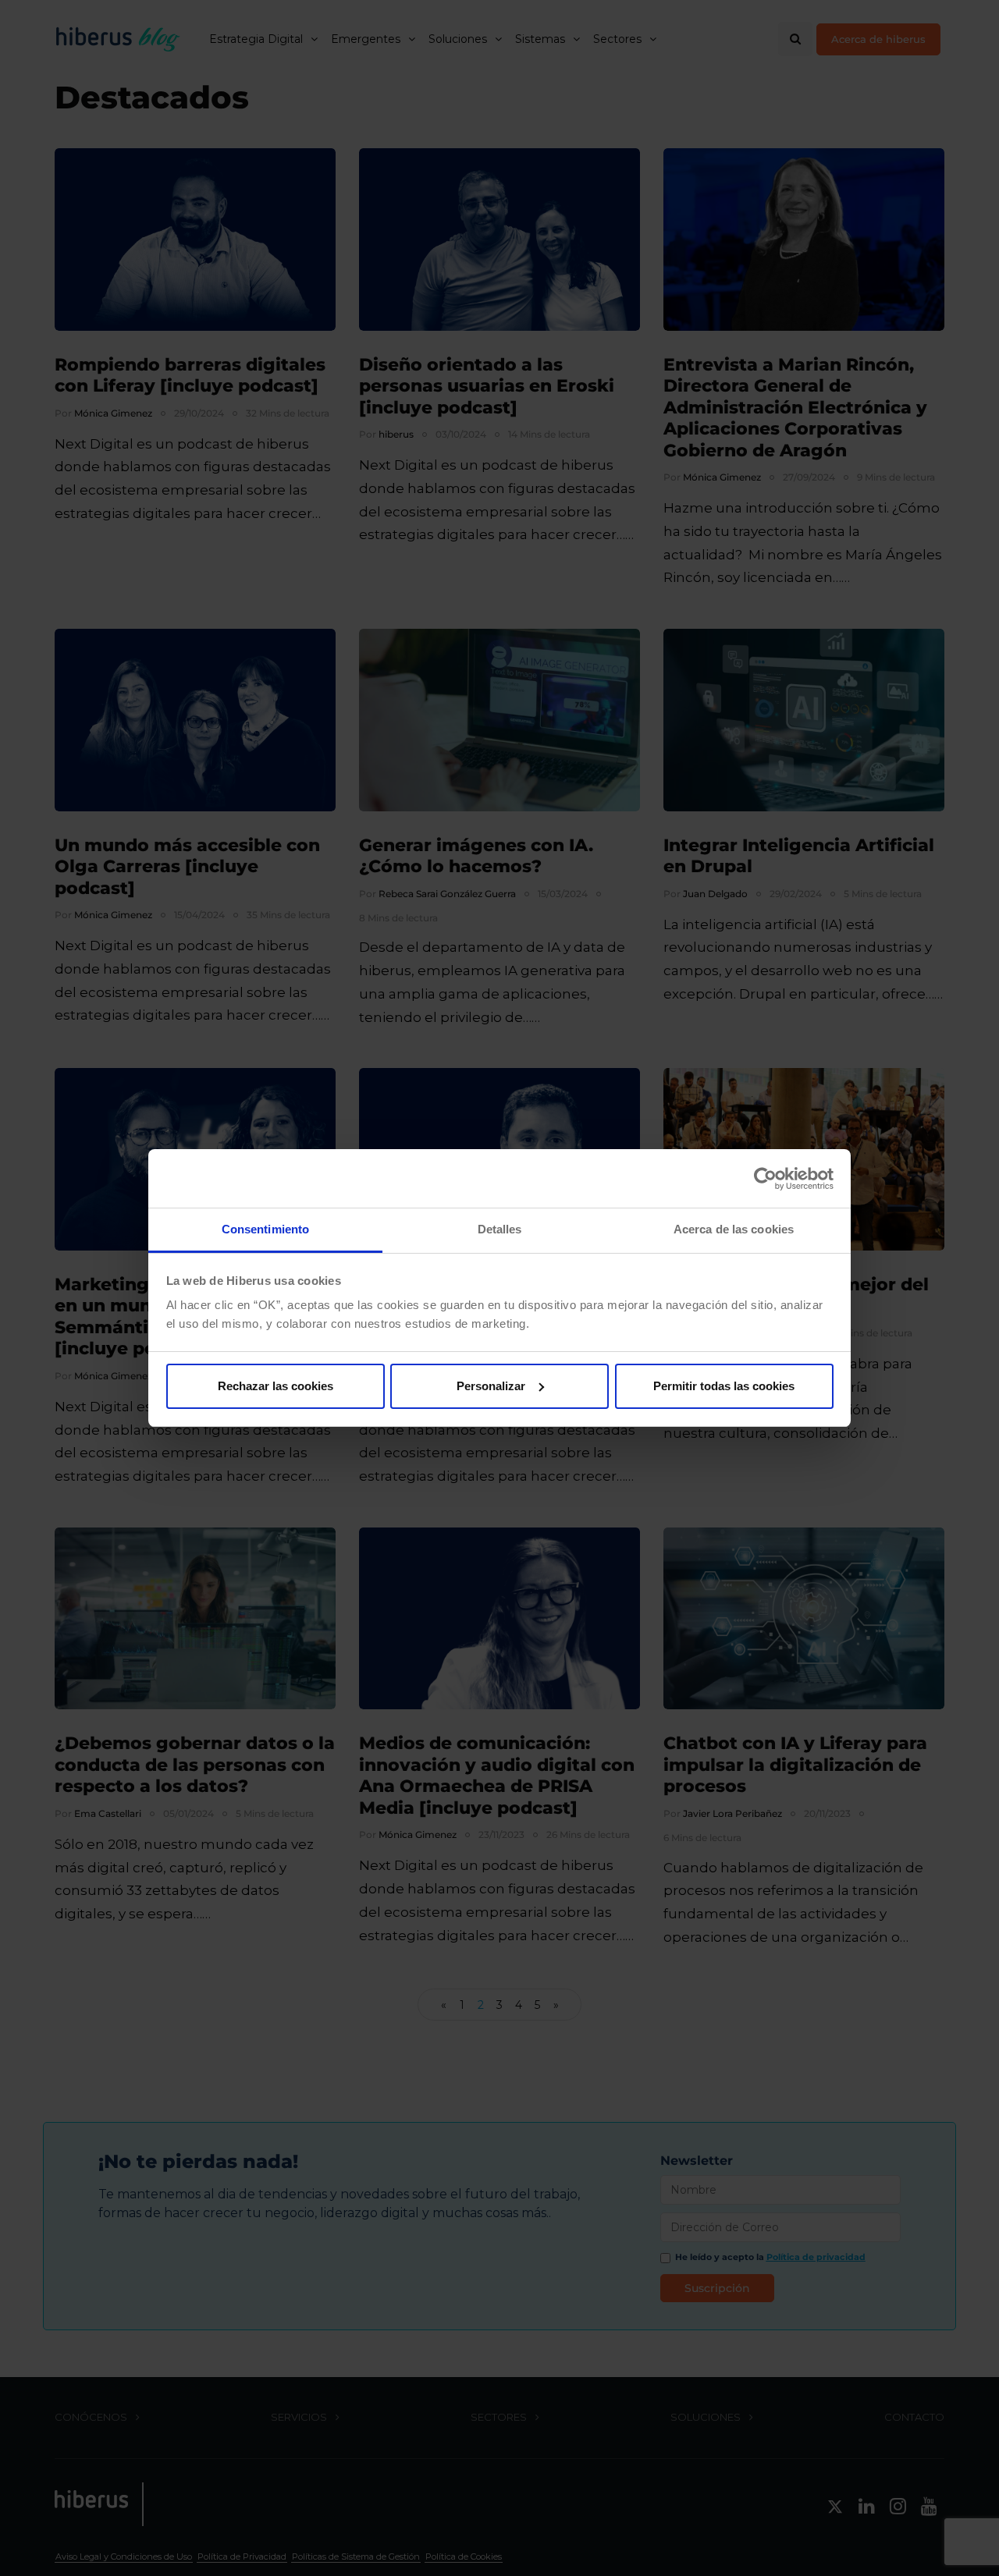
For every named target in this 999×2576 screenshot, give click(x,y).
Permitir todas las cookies (724, 1386)
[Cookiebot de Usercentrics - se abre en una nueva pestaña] (765, 1179)
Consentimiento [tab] (265, 1229)
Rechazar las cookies (276, 1386)
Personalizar (491, 1386)
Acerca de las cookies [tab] (734, 1229)
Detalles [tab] (500, 1229)
